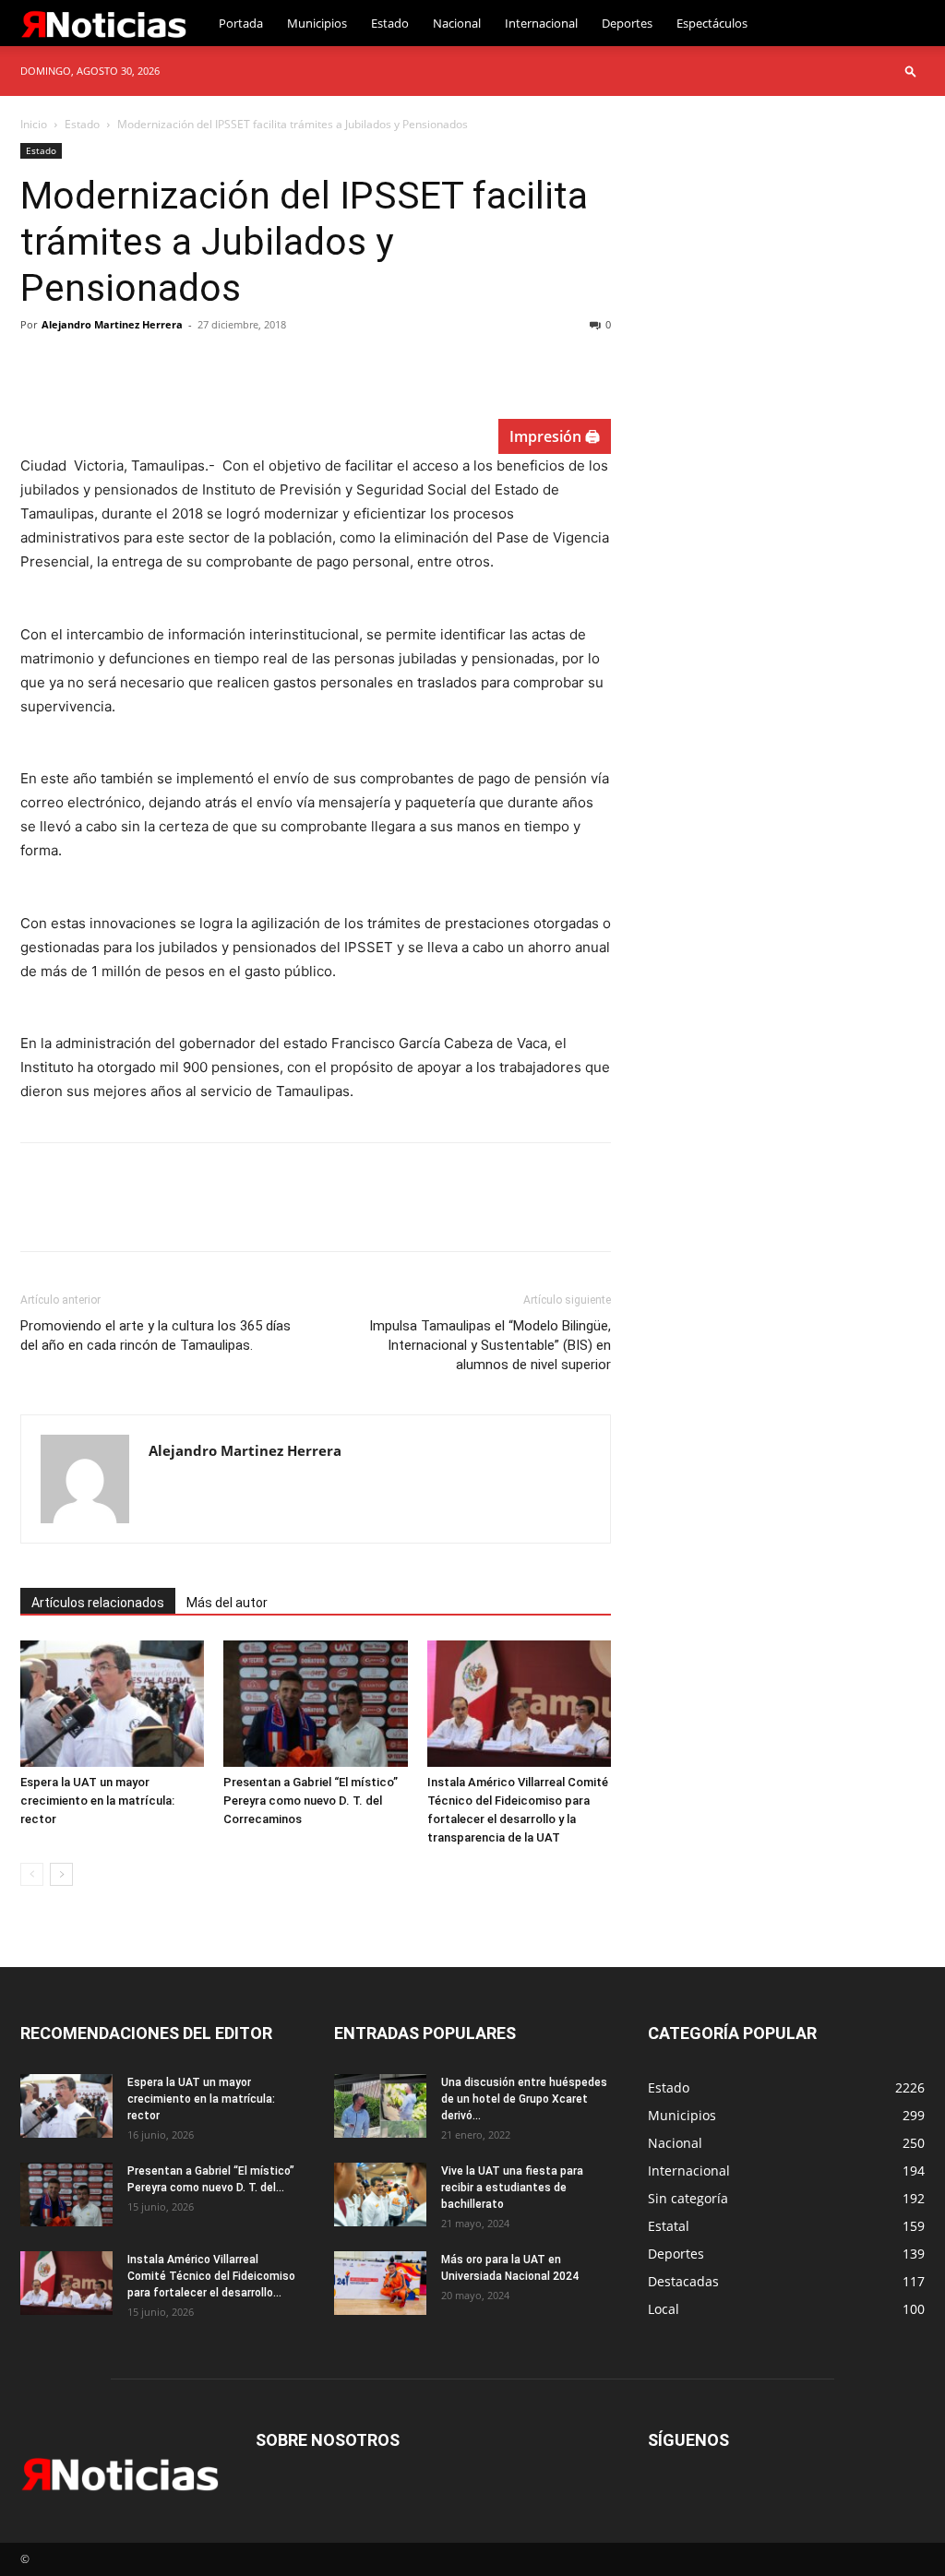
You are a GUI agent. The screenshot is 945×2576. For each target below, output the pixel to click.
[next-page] (61, 1874)
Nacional (457, 23)
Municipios (317, 23)
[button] (911, 71)
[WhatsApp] (166, 366)
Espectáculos (712, 23)
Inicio (34, 124)
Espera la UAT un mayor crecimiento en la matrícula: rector (97, 1801)
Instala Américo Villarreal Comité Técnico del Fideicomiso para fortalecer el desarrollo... (211, 2276)
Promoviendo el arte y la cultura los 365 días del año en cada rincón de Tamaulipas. (156, 1336)
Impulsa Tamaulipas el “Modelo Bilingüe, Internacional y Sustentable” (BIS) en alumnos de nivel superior (490, 1345)
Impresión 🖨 (555, 436)
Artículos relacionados (98, 1603)
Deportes (627, 23)
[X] (81, 366)
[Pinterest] (124, 366)
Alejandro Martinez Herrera (112, 324)
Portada (241, 23)
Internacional (541, 23)
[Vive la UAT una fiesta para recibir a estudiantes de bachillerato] (380, 2194)
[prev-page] (32, 1874)
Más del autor (227, 1603)
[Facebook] (39, 366)
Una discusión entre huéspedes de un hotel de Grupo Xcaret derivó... (524, 2099)
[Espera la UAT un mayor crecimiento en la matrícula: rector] (112, 1704)
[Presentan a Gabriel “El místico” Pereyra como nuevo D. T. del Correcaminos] (315, 1704)
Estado (390, 23)
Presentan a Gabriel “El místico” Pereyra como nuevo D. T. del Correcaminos (311, 1801)
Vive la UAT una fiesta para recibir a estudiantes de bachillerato (512, 2188)
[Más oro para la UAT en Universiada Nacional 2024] (380, 2283)
